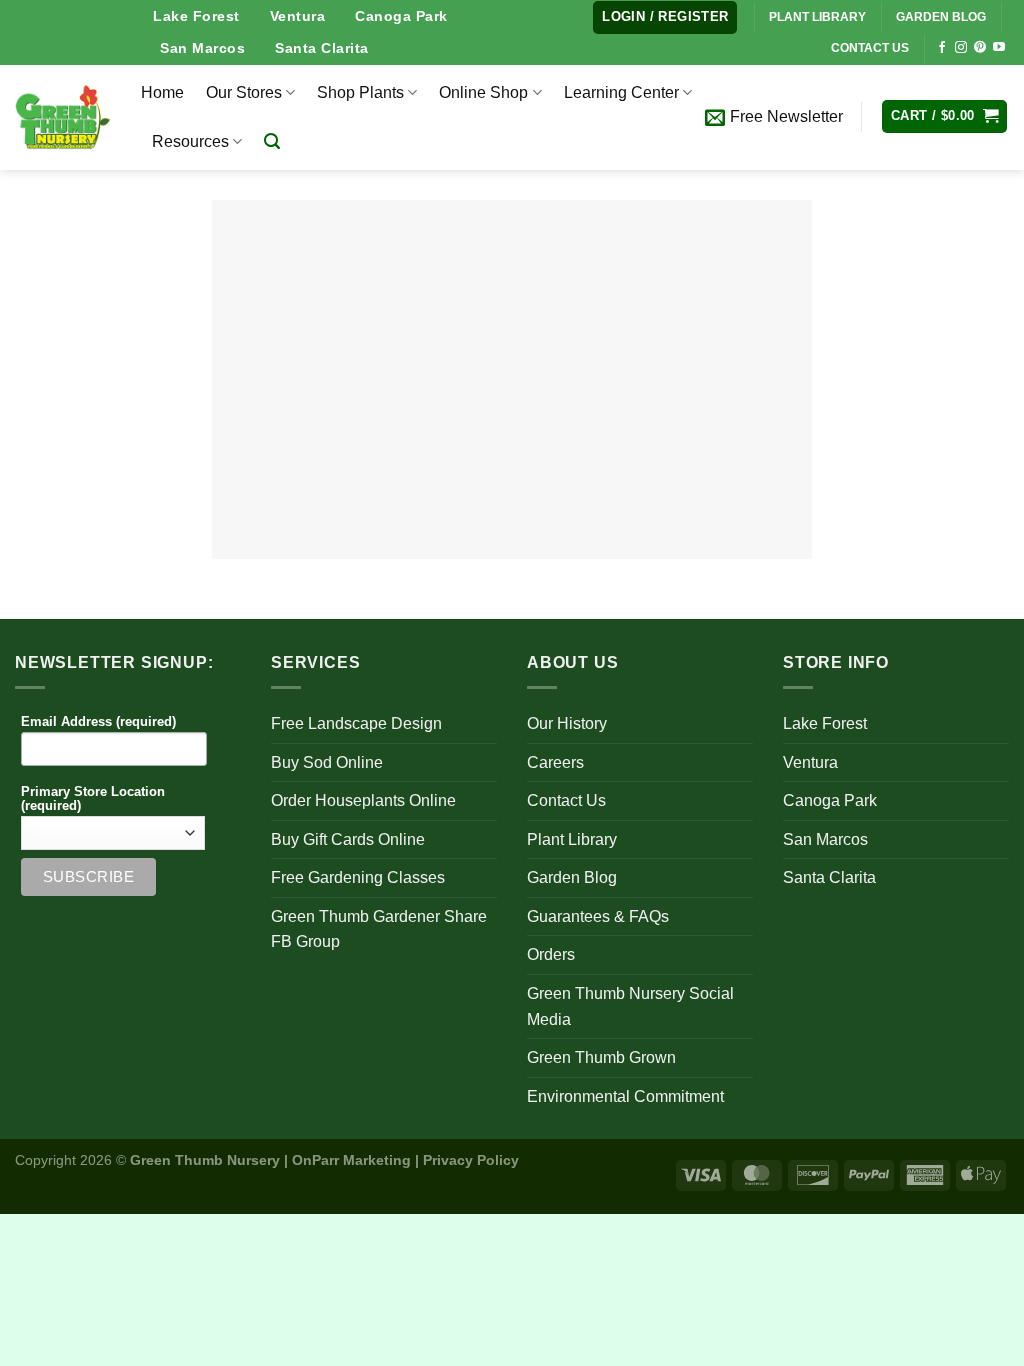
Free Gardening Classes (358, 877)
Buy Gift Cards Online (348, 839)
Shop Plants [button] (360, 92)
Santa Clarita (322, 48)
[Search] (272, 141)
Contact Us (566, 800)
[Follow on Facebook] (942, 48)
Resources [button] (190, 141)
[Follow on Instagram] (961, 48)
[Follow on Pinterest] (980, 48)
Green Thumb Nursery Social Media (630, 1006)
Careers (555, 762)
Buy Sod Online (327, 762)
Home (162, 92)
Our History (567, 723)
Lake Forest (196, 16)
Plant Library (572, 839)
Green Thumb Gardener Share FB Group (379, 929)
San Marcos (202, 48)
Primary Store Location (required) (93, 799)
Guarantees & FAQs (598, 916)
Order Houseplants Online (363, 800)
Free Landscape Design (356, 723)
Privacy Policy (471, 1160)
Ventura (298, 16)
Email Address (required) (98, 722)
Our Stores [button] (244, 92)
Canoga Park (401, 16)
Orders (551, 954)
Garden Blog (572, 877)
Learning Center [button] (621, 92)
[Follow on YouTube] (999, 48)
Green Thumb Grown (601, 1057)
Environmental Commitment (625, 1096)
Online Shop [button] (483, 92)
